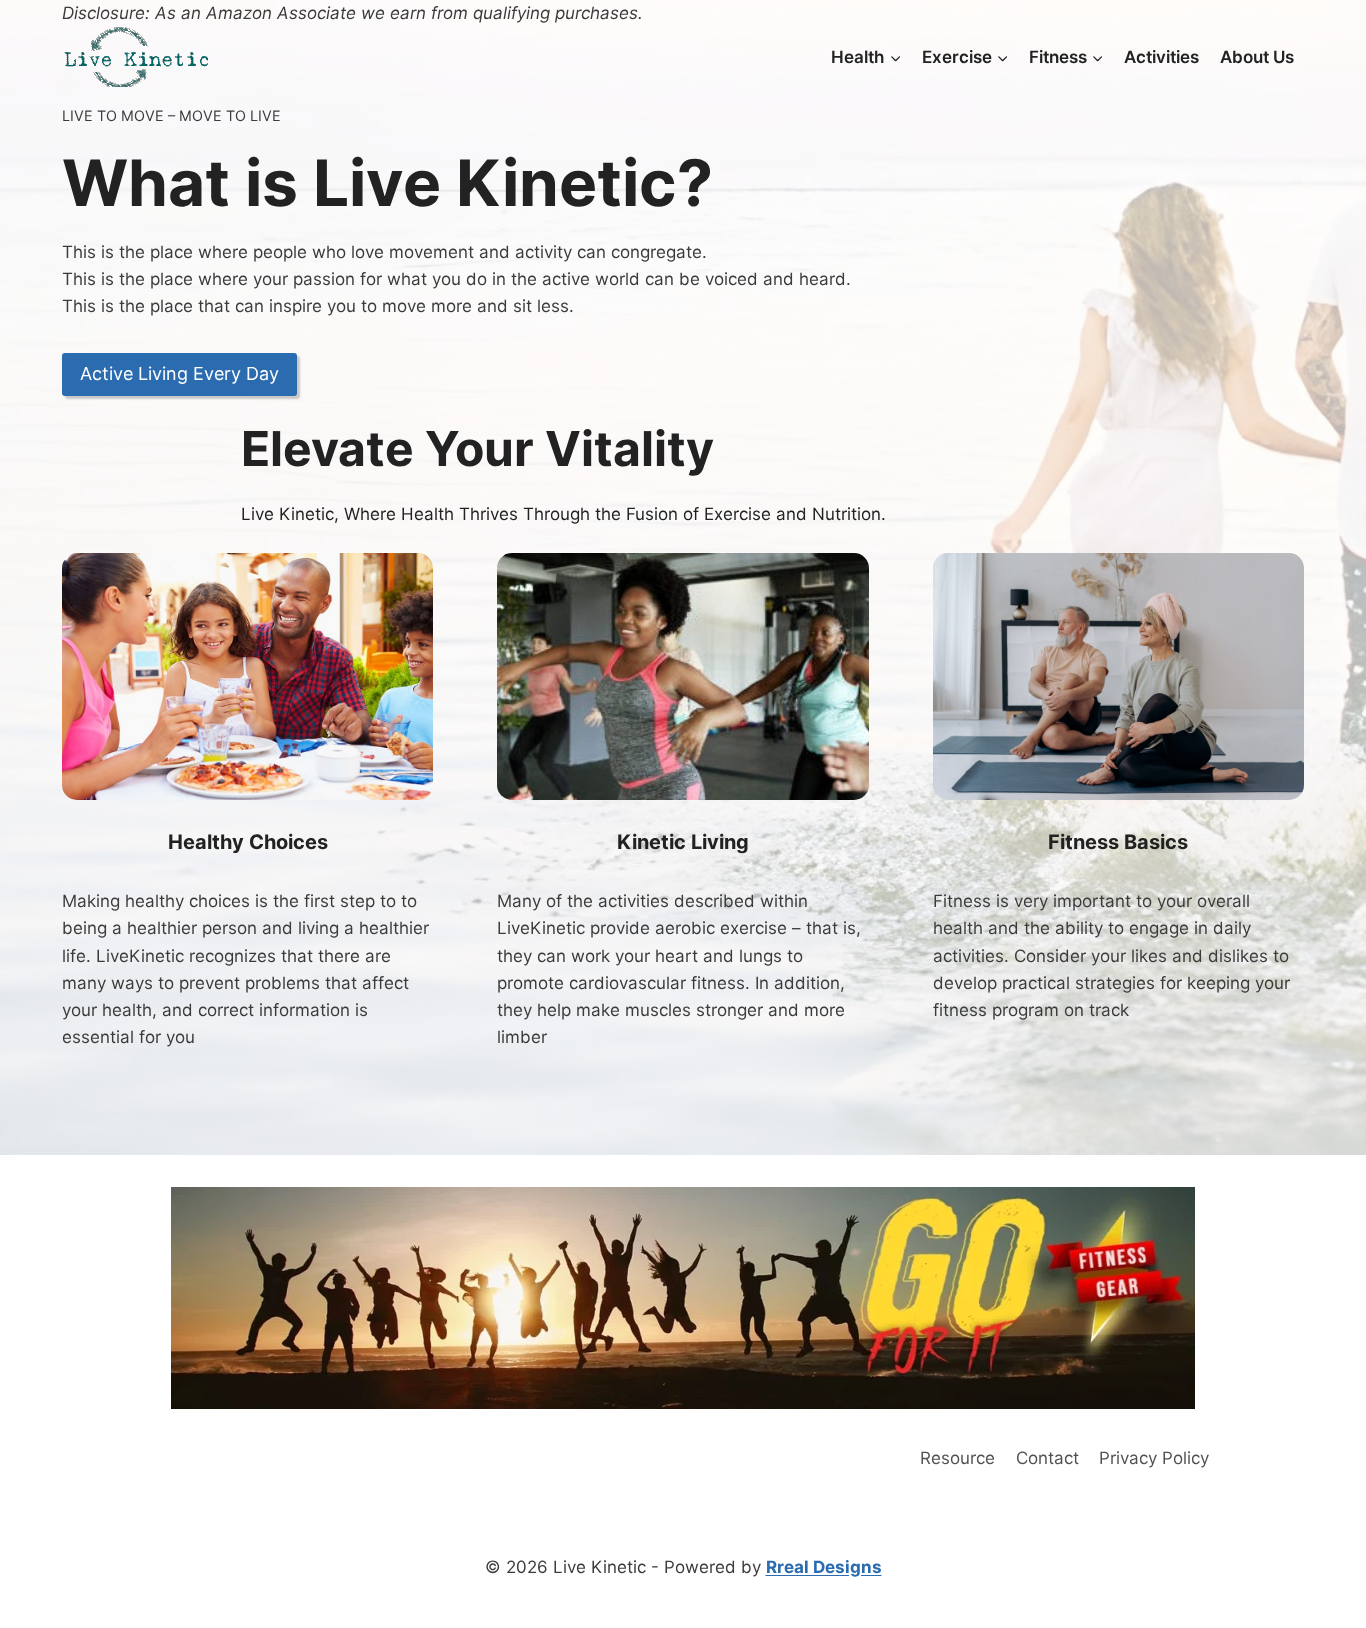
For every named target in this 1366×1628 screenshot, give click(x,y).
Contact (1047, 1458)
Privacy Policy (1154, 1458)
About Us (1257, 57)
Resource (957, 1458)
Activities (1161, 57)
